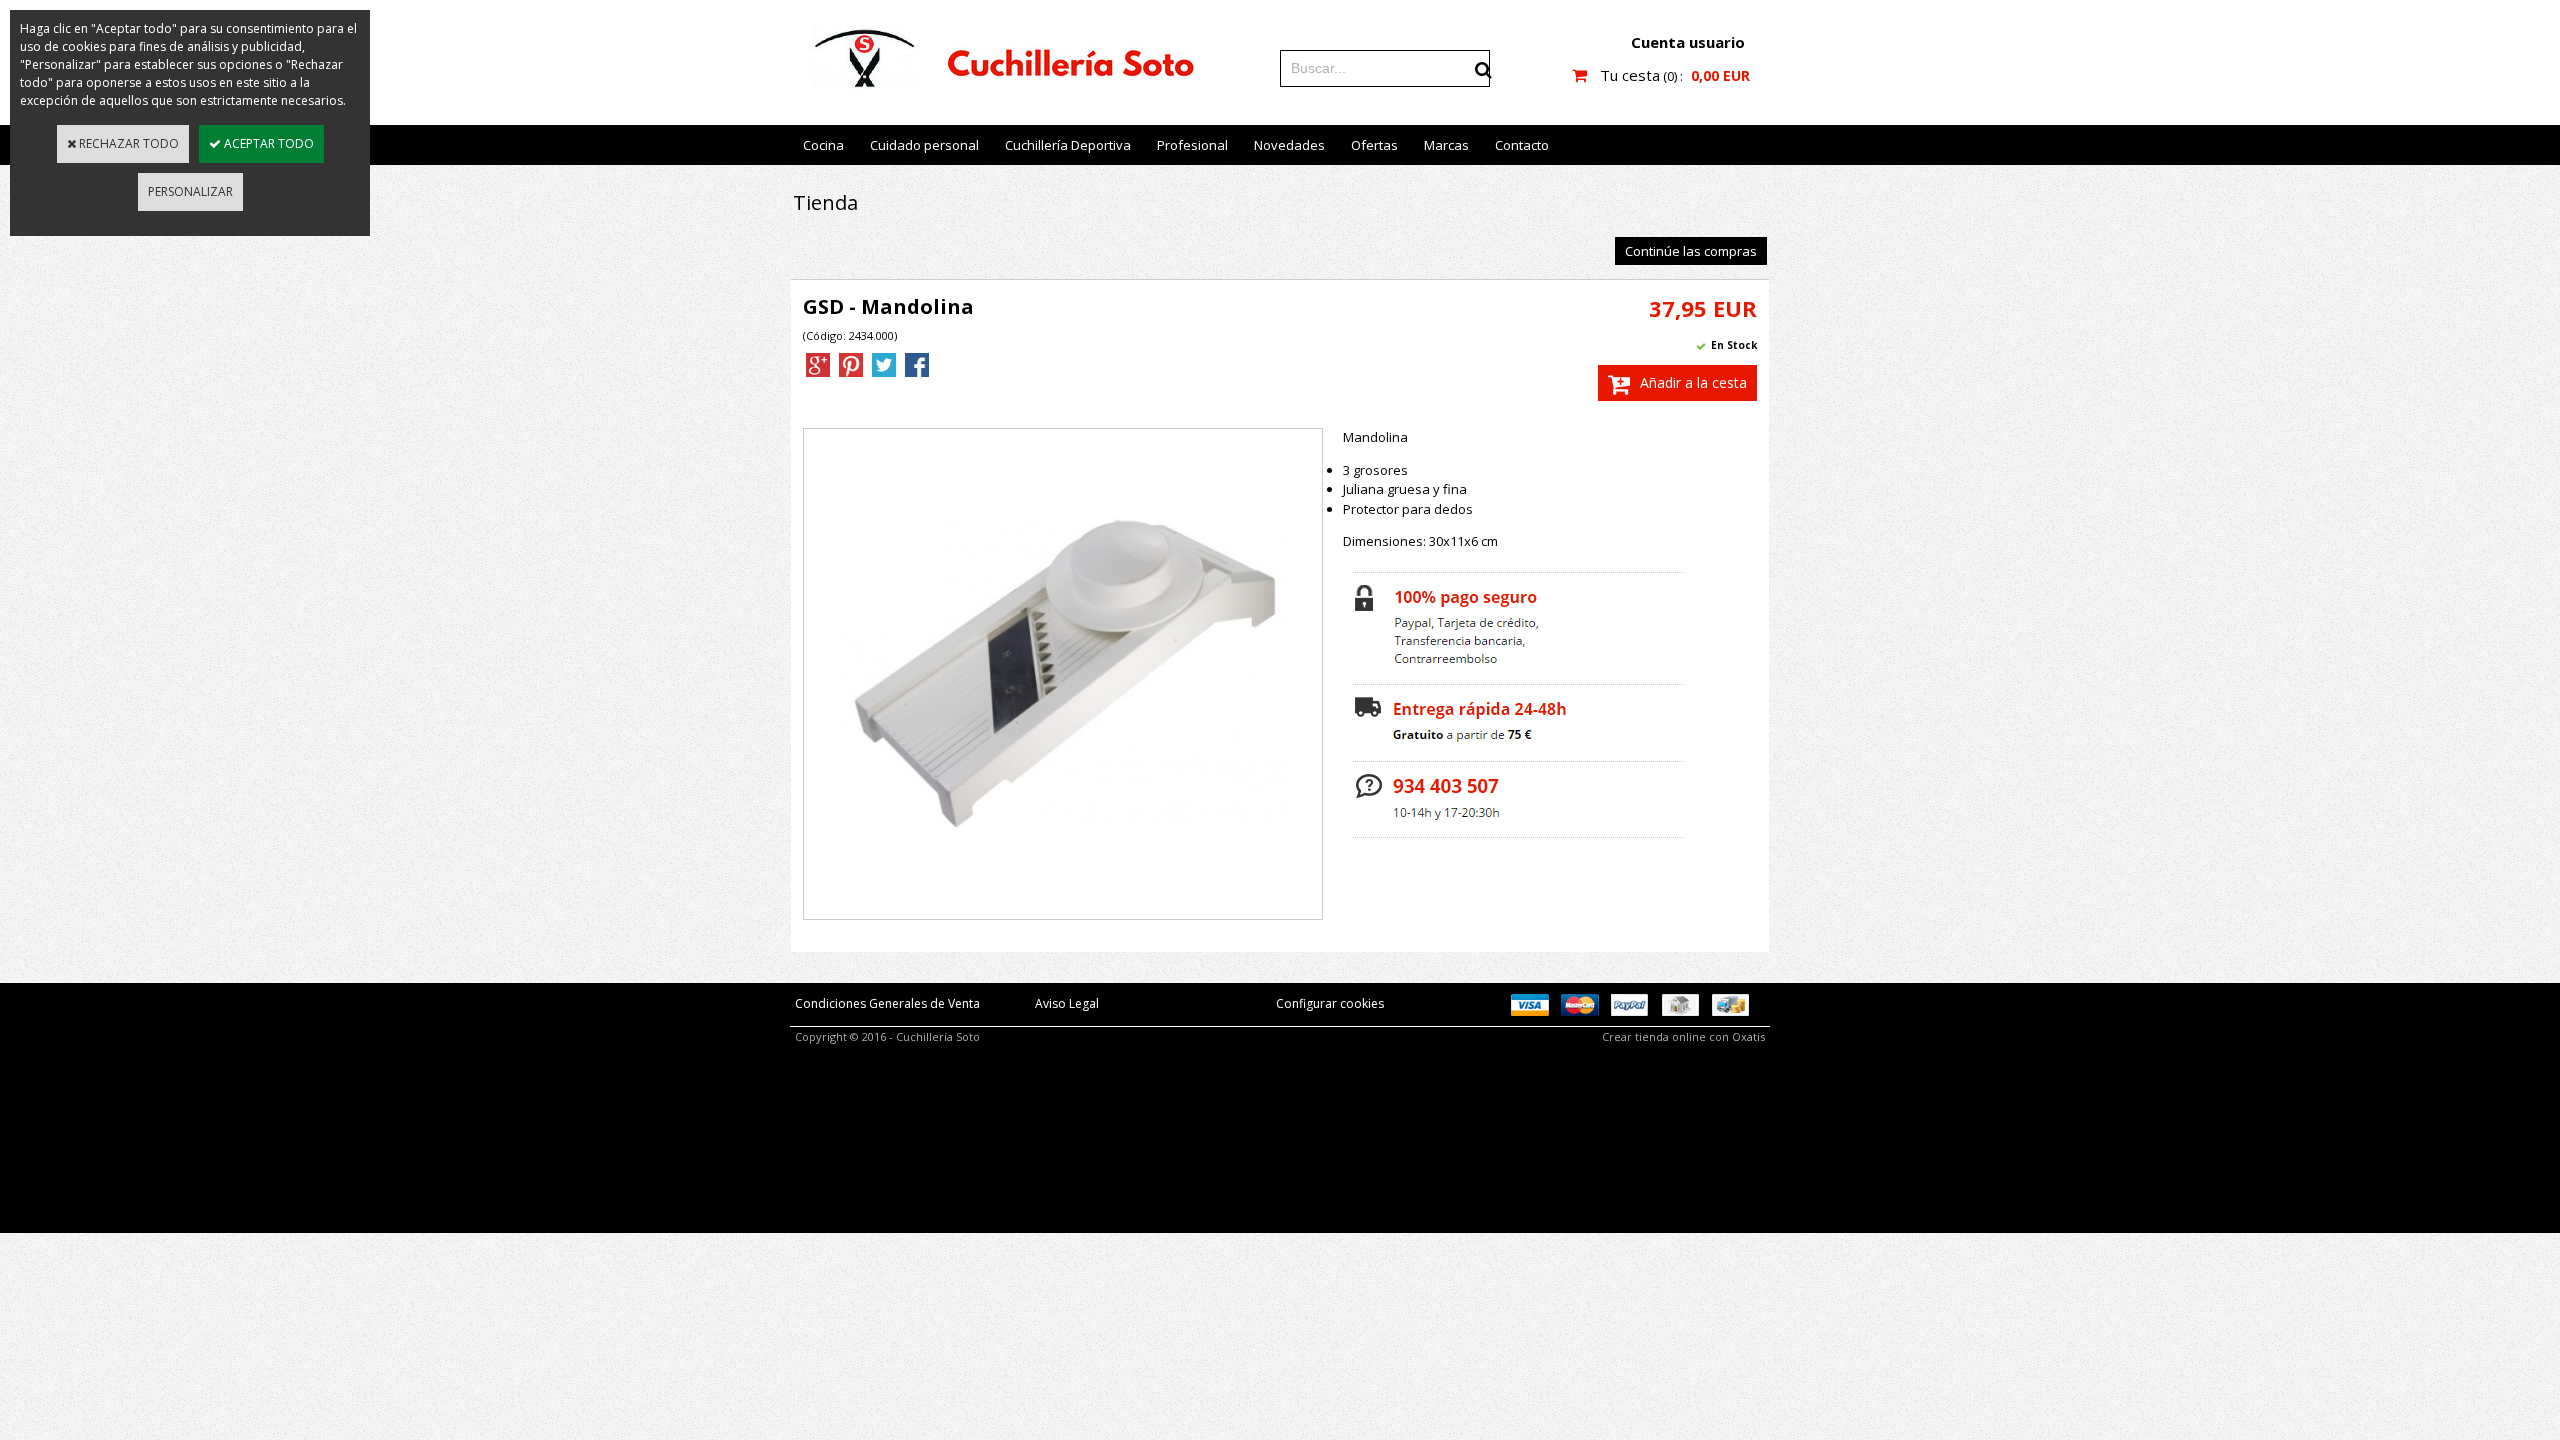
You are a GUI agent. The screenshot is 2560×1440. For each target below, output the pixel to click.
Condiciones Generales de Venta (887, 1003)
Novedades (1289, 145)
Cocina (823, 145)
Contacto (1522, 145)
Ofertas (1374, 145)
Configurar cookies (1330, 1003)
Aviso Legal (1067, 1003)
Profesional (1192, 145)
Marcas (1446, 145)
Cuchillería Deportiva (1068, 145)
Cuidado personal (924, 145)
